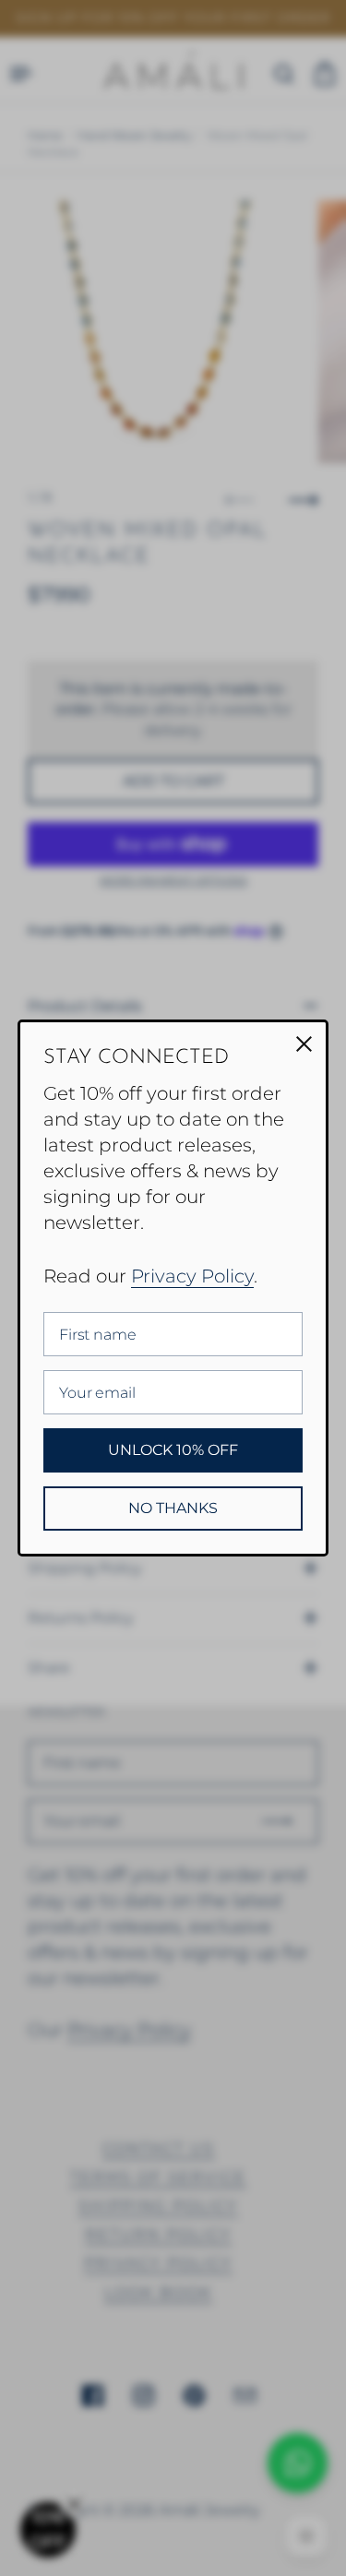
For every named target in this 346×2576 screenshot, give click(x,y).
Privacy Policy (192, 1276)
